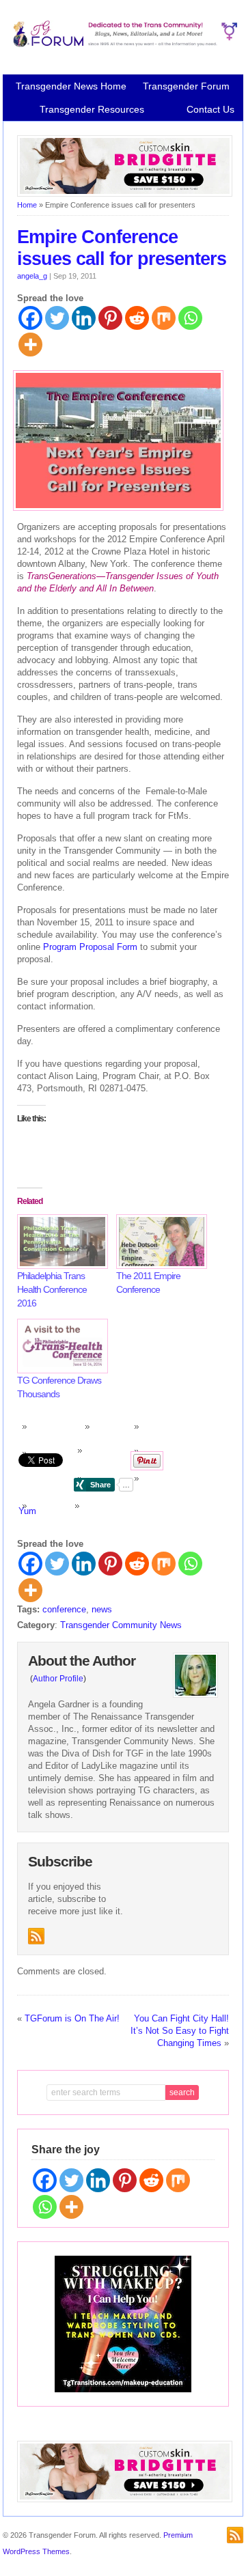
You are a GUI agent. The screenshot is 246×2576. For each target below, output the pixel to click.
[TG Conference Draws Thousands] (60, 1346)
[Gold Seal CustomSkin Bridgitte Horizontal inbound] (125, 194)
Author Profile (58, 1679)
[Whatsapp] (190, 318)
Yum (27, 1511)
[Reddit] (137, 318)
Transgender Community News (121, 1625)
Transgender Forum (186, 86)
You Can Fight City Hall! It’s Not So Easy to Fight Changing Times (180, 2031)
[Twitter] (57, 318)
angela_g (32, 276)
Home (27, 205)
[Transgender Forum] (123, 44)
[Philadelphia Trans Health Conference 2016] (60, 1242)
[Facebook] (30, 318)
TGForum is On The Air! (72, 2018)
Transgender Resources (92, 109)
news (102, 1609)
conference (64, 1609)
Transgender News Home (71, 86)
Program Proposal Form (90, 947)
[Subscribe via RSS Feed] (36, 1936)
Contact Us (210, 109)
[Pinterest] (110, 318)
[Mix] (164, 318)
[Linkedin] (84, 318)
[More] (30, 345)
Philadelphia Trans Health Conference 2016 (52, 1289)
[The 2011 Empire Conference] (159, 1242)
